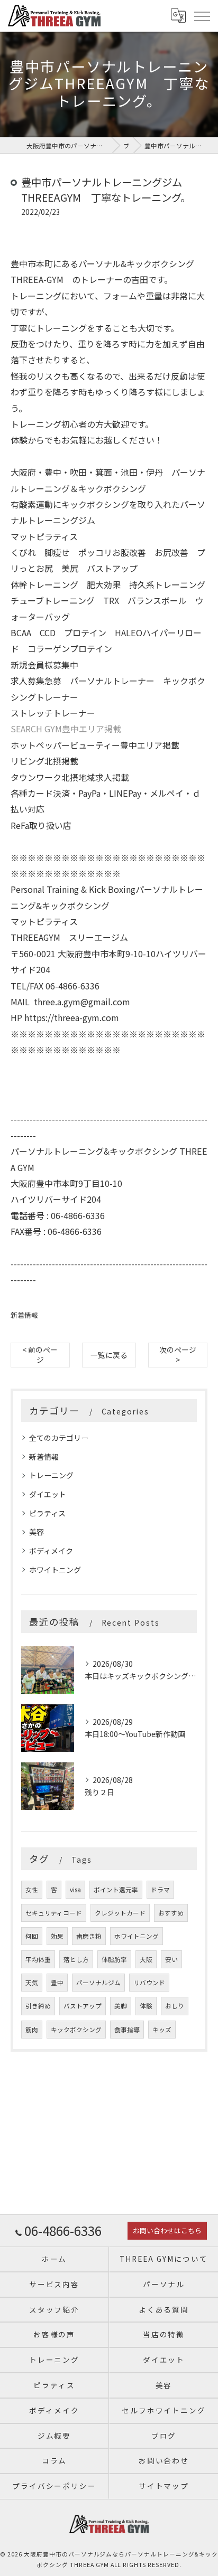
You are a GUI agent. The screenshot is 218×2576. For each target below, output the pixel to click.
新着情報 (24, 1315)
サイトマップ (164, 2486)
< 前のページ (40, 1355)
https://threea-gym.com (72, 1017)
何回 (32, 1936)
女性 (32, 1890)
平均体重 (38, 1959)
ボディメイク (51, 1551)
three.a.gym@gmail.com (82, 1002)
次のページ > (178, 1355)
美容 (37, 1532)
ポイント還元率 (116, 1890)
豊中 (57, 1983)
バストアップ (83, 2006)
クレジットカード (120, 1913)
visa (75, 1890)
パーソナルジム (98, 1983)
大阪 (146, 1959)
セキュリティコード (54, 1913)
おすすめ (171, 1913)
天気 (32, 1983)
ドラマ (160, 1890)
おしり (175, 2006)
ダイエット (48, 1494)
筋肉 (32, 2030)
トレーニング (51, 1475)
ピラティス (47, 1513)
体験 (146, 2006)
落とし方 (76, 1959)
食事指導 (127, 2030)
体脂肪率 (114, 1959)
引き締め (38, 2006)
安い (171, 1959)
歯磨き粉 (89, 1936)
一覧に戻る (109, 1355)
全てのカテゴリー (59, 1438)
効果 (57, 1936)
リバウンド (149, 1983)
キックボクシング (76, 2030)
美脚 (121, 2006)
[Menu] (202, 16)
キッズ (162, 2030)
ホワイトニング (55, 1570)
